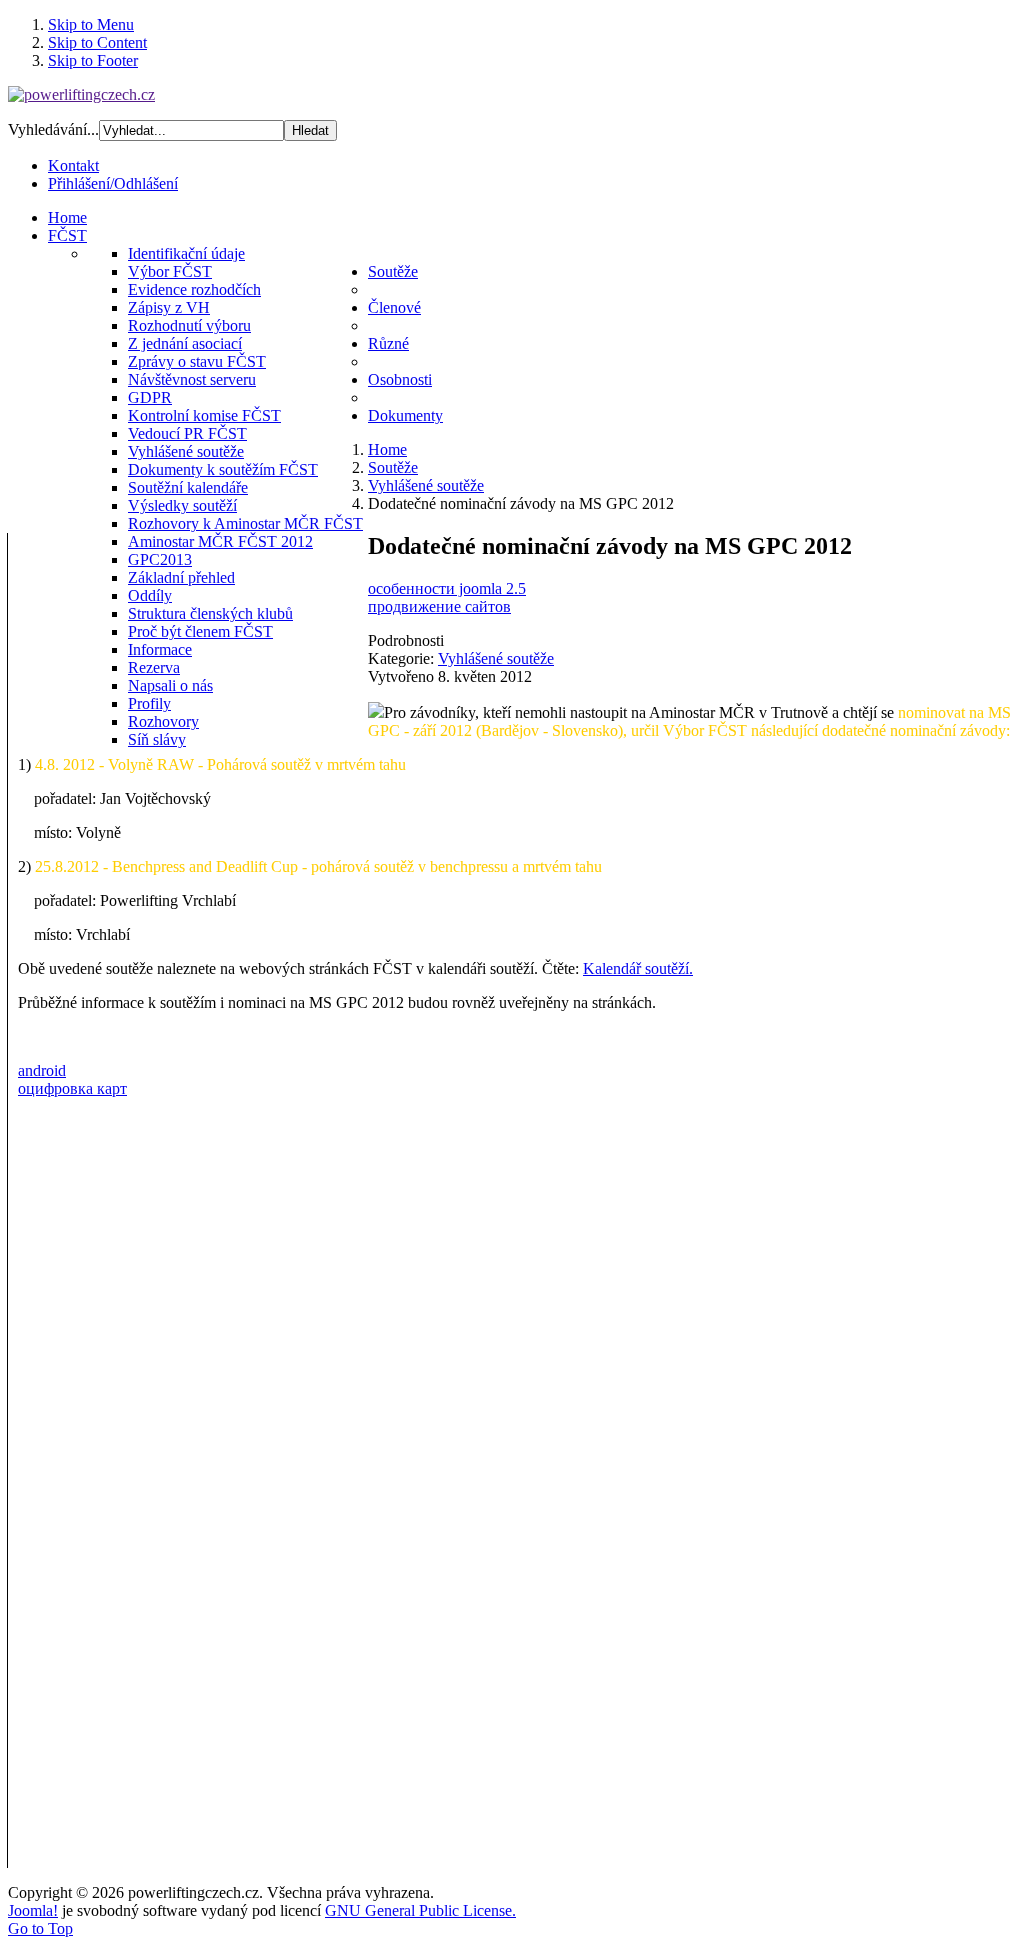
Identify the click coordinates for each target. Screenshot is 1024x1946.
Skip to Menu (91, 24)
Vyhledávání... (53, 129)
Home (387, 449)
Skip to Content (97, 42)
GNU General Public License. (420, 1910)
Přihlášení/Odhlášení (113, 183)
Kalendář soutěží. (638, 968)
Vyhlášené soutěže (426, 485)
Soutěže (393, 467)
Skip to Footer (93, 60)
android (42, 1070)
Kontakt (73, 165)
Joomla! (33, 1910)
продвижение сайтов (439, 606)
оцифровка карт (72, 1088)
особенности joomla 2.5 (447, 588)
